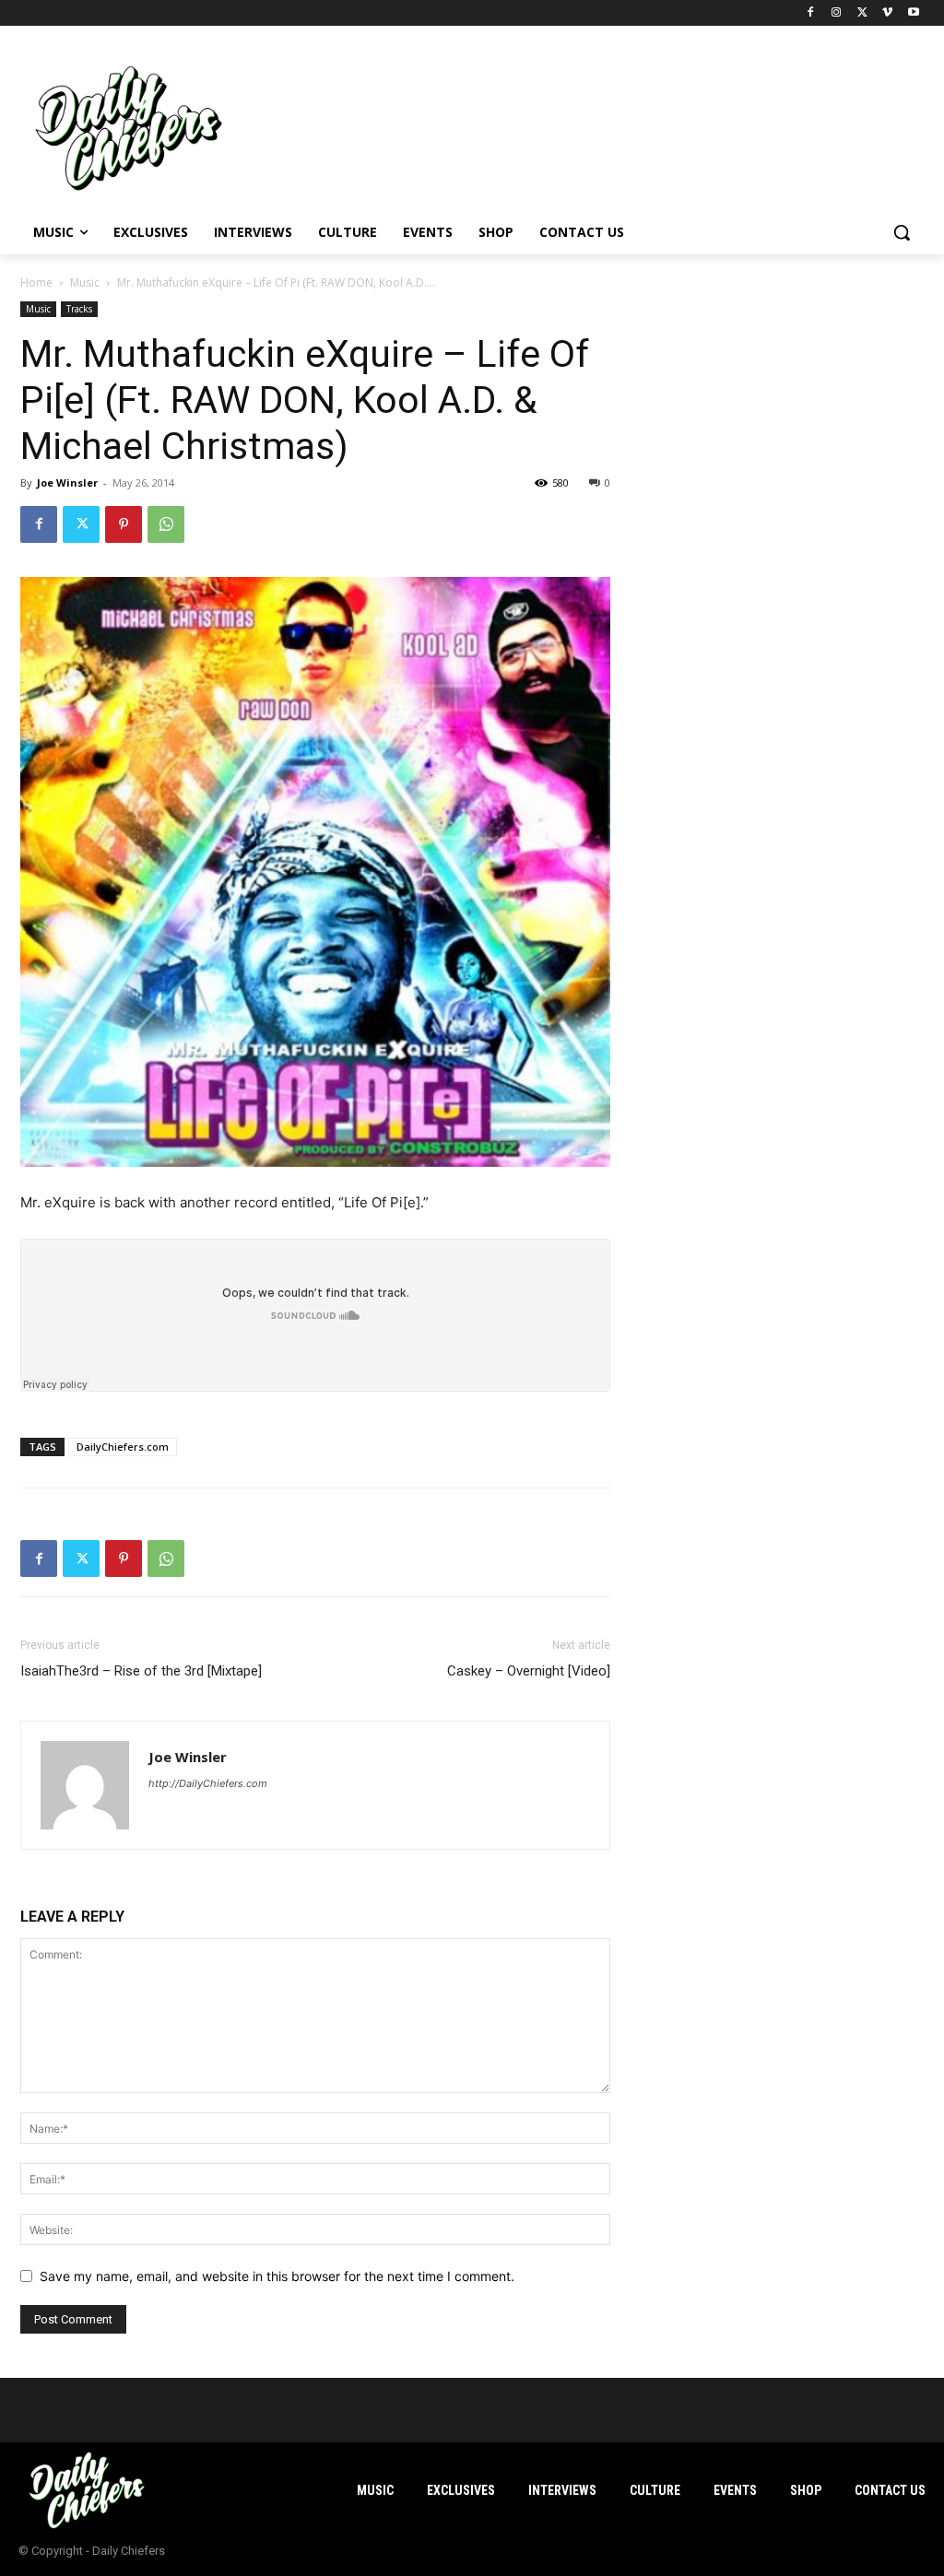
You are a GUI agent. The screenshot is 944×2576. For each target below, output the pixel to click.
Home (36, 282)
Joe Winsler (67, 482)
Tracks (79, 309)
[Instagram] (837, 13)
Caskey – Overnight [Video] (529, 1671)
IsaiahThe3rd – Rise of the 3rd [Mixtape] (141, 1671)
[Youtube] (913, 13)
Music (85, 282)
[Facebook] (811, 13)
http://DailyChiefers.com (208, 1783)
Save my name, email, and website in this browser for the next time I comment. (277, 2276)
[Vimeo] (887, 13)
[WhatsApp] (166, 524)
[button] (902, 232)
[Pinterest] (124, 524)
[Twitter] (862, 13)
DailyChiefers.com (123, 1447)
